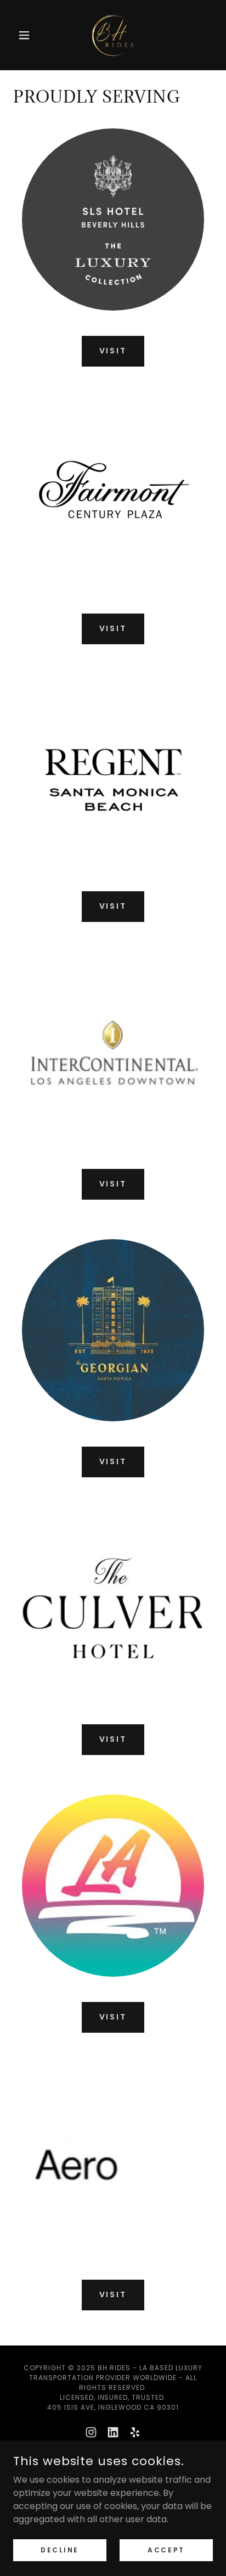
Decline (60, 2549)
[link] (113, 35)
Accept (166, 2549)
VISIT (113, 351)
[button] (28, 35)
